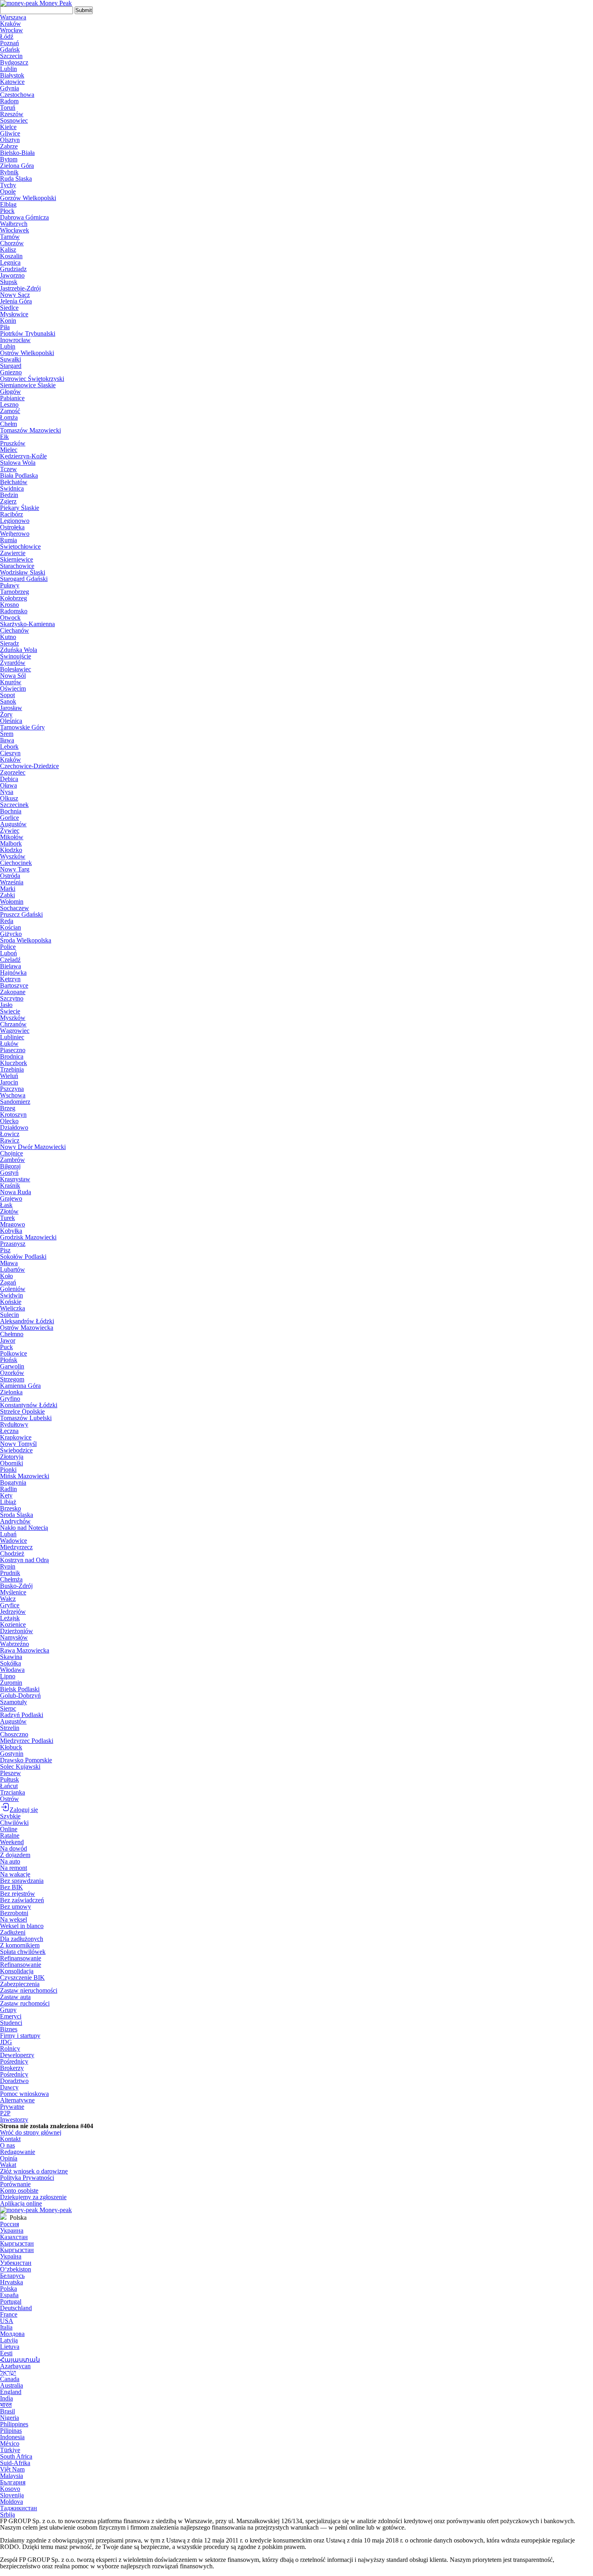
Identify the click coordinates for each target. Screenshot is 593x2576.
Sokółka (10, 1663)
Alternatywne (17, 2100)
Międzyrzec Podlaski (27, 1741)
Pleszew (10, 1773)
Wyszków (13, 856)
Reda (7, 921)
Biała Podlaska (19, 475)
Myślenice (13, 1592)
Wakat (8, 2165)
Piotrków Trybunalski (28, 333)
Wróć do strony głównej (31, 2132)
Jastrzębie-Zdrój (20, 288)
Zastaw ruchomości (25, 2003)
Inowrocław (15, 340)
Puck (6, 1347)
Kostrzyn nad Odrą (24, 1560)
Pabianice (12, 398)
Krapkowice (16, 1437)
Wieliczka (13, 1308)
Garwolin (12, 1366)
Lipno (8, 1676)
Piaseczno (13, 1050)
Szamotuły (14, 1702)
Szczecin (11, 56)
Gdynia (9, 88)
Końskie (11, 1302)
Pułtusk (9, 1779)
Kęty (6, 1495)
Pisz (5, 1250)
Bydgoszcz (14, 62)
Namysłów (14, 1637)
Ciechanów (15, 630)
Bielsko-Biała (17, 153)
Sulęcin (9, 1315)
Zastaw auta (15, 1997)
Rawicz (10, 1140)
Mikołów (12, 837)
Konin (8, 321)
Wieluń (9, 1076)
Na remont (14, 1868)
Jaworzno (12, 275)
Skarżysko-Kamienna (27, 624)
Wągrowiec (15, 1031)
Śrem (7, 734)
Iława (7, 740)
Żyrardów (13, 663)
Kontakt (10, 2139)
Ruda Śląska (16, 179)
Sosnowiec (14, 120)
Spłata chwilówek (23, 1952)
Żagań (8, 1282)
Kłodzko (11, 850)
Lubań (8, 1534)
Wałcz (8, 1599)
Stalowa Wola (18, 463)
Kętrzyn (10, 979)
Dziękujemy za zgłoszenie (33, 2197)
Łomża (9, 417)
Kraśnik (10, 1186)
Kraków (10, 24)
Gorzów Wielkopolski (28, 198)
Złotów (9, 1211)
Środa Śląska (17, 1515)
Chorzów (12, 243)
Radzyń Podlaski (22, 1715)
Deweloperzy (17, 2055)
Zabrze (9, 146)
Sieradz (9, 643)
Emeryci (11, 2016)
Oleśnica (11, 721)
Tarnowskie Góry (22, 727)
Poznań (9, 43)
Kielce (8, 127)
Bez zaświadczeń (22, 1900)
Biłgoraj (10, 1166)
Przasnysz (13, 1244)
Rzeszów (12, 114)
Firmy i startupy (20, 2036)
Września (12, 882)
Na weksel (14, 1919)
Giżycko (11, 934)
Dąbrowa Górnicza (24, 217)
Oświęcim (13, 688)
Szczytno (12, 998)
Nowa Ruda (16, 1192)
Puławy (10, 585)
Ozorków (12, 1373)
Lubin (8, 346)
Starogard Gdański (24, 579)
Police (8, 947)
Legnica (10, 262)
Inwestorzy (14, 2120)
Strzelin (10, 1728)
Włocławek (15, 230)
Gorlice (9, 818)
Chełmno (12, 1334)
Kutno (8, 637)
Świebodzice (16, 1450)
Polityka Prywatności (27, 2178)
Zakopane (13, 992)
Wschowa (13, 1095)
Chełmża (11, 1579)
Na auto (10, 1861)
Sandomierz (15, 1102)
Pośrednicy (14, 2061)
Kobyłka (11, 1231)
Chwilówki (14, 1823)
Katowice (12, 82)
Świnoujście (16, 656)
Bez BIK (11, 1887)
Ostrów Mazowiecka (27, 1328)
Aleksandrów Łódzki (27, 1321)
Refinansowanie (21, 1958)
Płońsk (9, 1360)
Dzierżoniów (17, 1631)
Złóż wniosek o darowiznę (34, 2171)
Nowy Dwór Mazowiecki (33, 1147)
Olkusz (9, 798)
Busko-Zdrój (16, 1586)
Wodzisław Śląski (23, 572)
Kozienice (13, 1624)
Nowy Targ (15, 869)
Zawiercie (13, 553)
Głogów (10, 392)
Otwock (10, 617)
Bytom (9, 159)
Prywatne (12, 2107)
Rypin (8, 1566)
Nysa (7, 792)
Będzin (9, 495)
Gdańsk (10, 49)
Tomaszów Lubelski (26, 1418)
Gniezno (11, 372)
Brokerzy (12, 2068)
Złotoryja (12, 1457)
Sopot (7, 695)
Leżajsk (10, 1618)
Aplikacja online (21, 2203)
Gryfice (10, 1605)
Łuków (9, 1044)
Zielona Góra (17, 166)
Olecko (9, 1121)
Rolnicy (10, 2048)
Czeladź (10, 960)
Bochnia (11, 811)
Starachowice (17, 566)
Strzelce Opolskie (22, 1411)
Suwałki (10, 359)
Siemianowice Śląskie (28, 385)
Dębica (9, 779)
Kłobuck (11, 1747)
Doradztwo (14, 2081)
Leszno (9, 404)
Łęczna (9, 1431)
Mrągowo (13, 1224)
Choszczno (14, 1734)
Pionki (8, 1470)
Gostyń (9, 1173)
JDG (6, 2042)
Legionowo (15, 521)
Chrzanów (13, 1024)
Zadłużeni (13, 1932)
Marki (8, 889)
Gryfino (10, 1399)
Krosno (9, 605)
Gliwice (10, 133)
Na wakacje (15, 1874)
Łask (6, 1205)
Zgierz (8, 501)
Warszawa (13, 17)
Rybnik (9, 172)
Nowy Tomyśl (18, 1444)
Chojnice (11, 1153)
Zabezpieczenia (20, 1984)
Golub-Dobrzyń (20, 1695)
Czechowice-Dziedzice (29, 766)
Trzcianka (13, 1792)
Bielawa (10, 966)
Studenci (11, 2023)
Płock (7, 211)
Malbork (11, 843)
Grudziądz (13, 269)
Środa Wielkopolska (26, 940)
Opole (8, 191)
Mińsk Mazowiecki (25, 1476)
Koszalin (11, 256)
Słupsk (9, 282)
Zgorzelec (13, 772)
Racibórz (11, 514)
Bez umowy (16, 1906)
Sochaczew (15, 908)
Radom (9, 101)
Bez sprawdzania (22, 1881)
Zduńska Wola (19, 650)
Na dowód (14, 1848)
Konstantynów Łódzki (29, 1405)
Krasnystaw (15, 1179)
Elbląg (8, 204)
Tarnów (10, 237)
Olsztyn (10, 140)
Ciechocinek (16, 863)
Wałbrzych (14, 224)
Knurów (11, 682)
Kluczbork (14, 1063)
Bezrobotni (14, 1913)
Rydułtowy (14, 1424)
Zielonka (11, 1392)
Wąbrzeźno (15, 1644)
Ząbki (7, 895)
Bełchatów (14, 482)
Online (9, 1829)
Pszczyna (12, 1089)
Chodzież (12, 1553)
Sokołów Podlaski (23, 1257)
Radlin (8, 1489)
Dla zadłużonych (22, 1939)
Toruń (8, 108)
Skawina (11, 1657)
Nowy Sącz (15, 295)
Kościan (10, 927)
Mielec (9, 450)
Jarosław (11, 708)
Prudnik (10, 1573)
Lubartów (13, 1269)
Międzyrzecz (16, 1547)
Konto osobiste (19, 2191)
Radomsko (14, 611)
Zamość (10, 411)
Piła (5, 327)
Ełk (4, 437)
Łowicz (10, 1134)
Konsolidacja (17, 1971)
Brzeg (8, 1108)
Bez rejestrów (18, 1894)
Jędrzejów (13, 1612)
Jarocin (9, 1082)
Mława (9, 1263)
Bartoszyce (14, 985)
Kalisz (8, 250)
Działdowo (14, 1127)
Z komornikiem (20, 1945)
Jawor (8, 1340)
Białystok (12, 75)
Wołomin (12, 901)
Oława (8, 785)
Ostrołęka (12, 527)
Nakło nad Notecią (24, 1528)
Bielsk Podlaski (20, 1689)
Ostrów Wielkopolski (27, 353)
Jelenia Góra (16, 301)
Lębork (9, 747)
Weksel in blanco (22, 1926)
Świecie (10, 1011)
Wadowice (14, 1541)
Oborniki (11, 1463)
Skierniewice (17, 559)
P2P (5, 2113)
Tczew (8, 469)
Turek (7, 1218)
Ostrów (9, 1799)
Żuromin (11, 1683)
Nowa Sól (13, 676)
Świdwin (11, 1295)
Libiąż (8, 1502)
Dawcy (9, 2087)
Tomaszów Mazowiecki (30, 430)
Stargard (11, 366)
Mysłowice (14, 314)
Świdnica (12, 488)
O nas (7, 2145)
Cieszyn (10, 753)
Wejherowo (15, 534)
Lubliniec (12, 1037)
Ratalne (10, 1835)
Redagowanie (18, 2152)
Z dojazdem (15, 1855)
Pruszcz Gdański (21, 914)
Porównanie (15, 2184)
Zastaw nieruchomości (29, 1990)
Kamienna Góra (20, 1386)
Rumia (8, 540)
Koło (6, 1276)
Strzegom (12, 1379)
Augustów (13, 824)
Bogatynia (13, 1482)
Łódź (7, 37)
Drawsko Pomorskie (26, 1760)
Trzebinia (12, 1069)
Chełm (8, 424)
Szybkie (10, 1816)
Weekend (12, 1842)
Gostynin (12, 1754)
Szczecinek (14, 805)
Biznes (9, 2029)
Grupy (8, 2010)
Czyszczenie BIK (22, 1977)
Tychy (8, 185)
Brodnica (12, 1056)
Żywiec (10, 830)
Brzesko (10, 1508)
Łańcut (9, 1786)
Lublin (8, 69)
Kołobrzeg (14, 598)
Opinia (9, 2158)
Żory (6, 714)
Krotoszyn (13, 1115)
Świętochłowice (20, 546)
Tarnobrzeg (15, 592)
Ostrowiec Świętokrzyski (32, 379)
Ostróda (10, 876)
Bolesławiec (16, 669)
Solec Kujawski (20, 1766)
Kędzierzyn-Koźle (23, 456)
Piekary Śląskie (20, 508)
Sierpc (8, 1708)
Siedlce (9, 308)
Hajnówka (13, 973)
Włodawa (12, 1670)
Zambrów (13, 1160)
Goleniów (13, 1289)
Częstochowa (17, 95)
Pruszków (13, 443)
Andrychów (15, 1521)
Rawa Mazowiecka (25, 1650)
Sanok (8, 701)
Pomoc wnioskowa (24, 2094)
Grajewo (11, 1198)
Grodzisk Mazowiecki (28, 1237)
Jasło (6, 1005)
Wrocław (11, 30)
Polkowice (14, 1353)
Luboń (8, 953)
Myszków (13, 1018)
